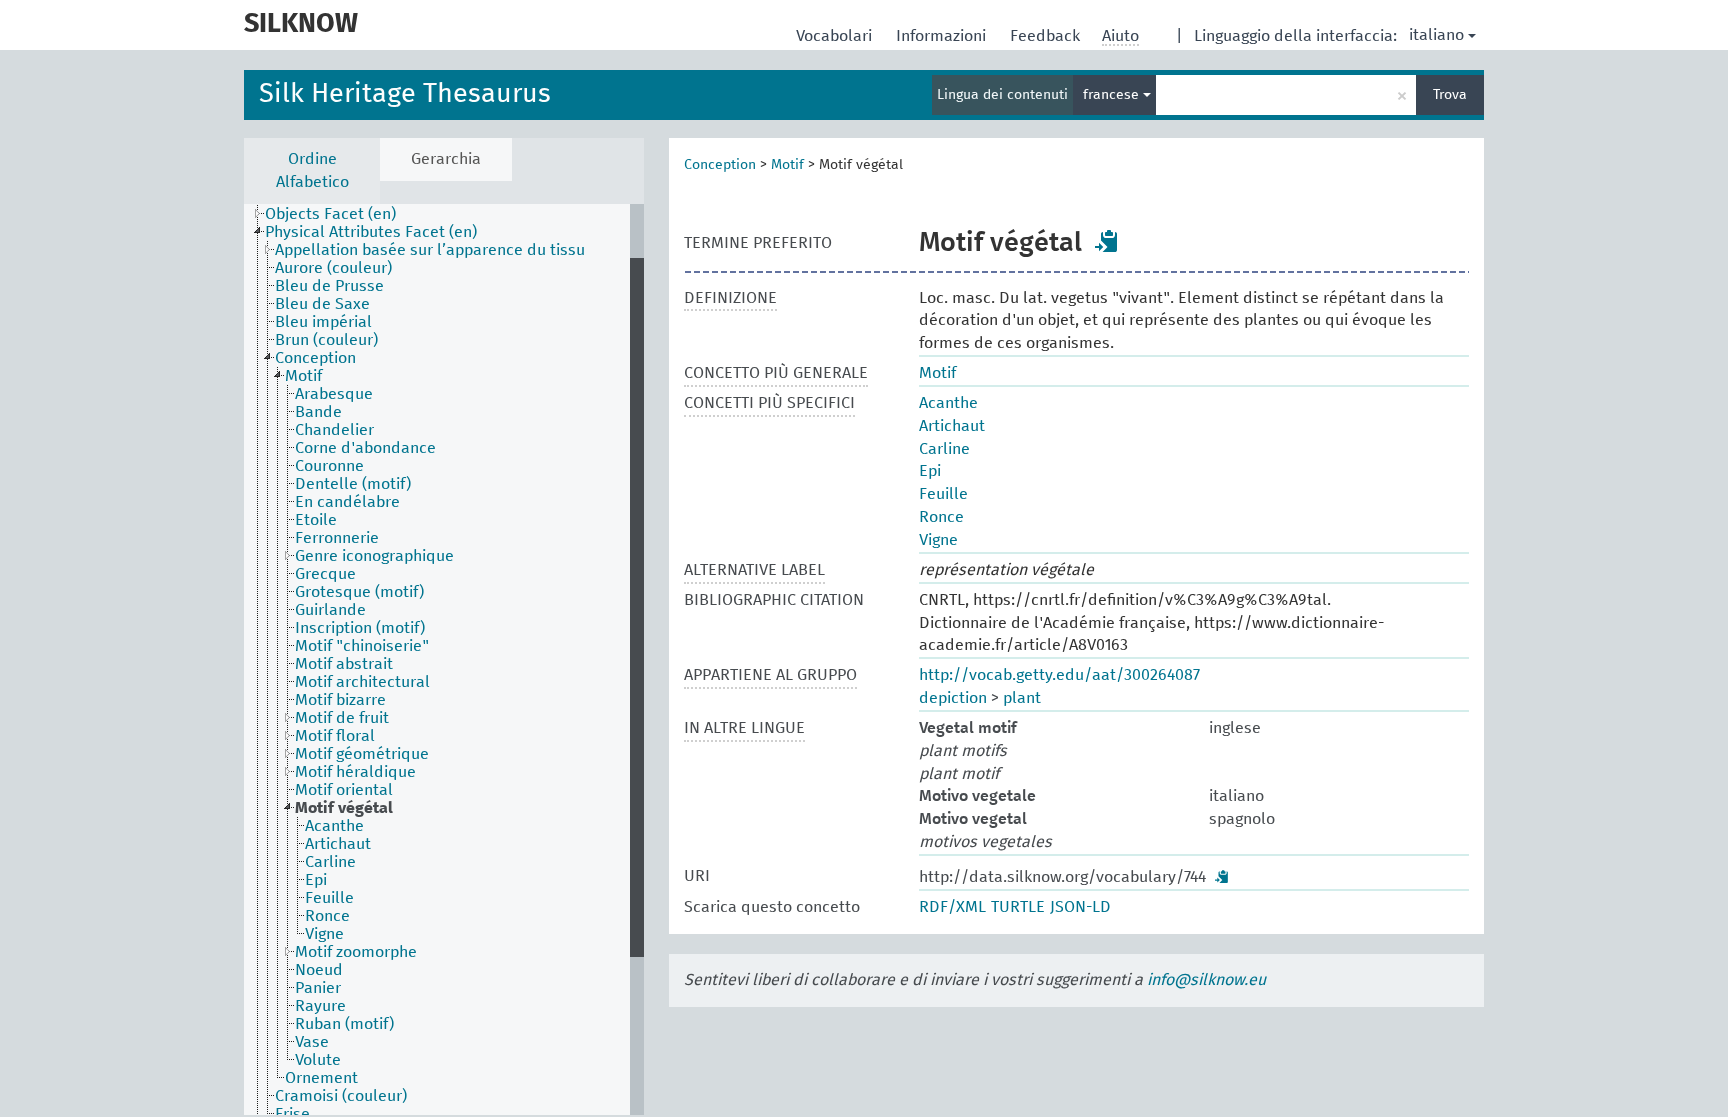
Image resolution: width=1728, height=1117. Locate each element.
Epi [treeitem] (316, 880)
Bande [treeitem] (318, 412)
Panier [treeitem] (318, 988)
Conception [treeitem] (315, 358)
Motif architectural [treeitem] (362, 682)
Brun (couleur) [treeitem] (326, 340)
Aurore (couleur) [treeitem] (333, 268)
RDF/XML (952, 907)
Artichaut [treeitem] (338, 844)
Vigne (938, 540)
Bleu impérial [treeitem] (323, 322)
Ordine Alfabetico (312, 170)
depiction (953, 698)
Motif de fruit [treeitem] (342, 718)
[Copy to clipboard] (1107, 241)
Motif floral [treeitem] (335, 736)
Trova (1450, 95)
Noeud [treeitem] (319, 970)
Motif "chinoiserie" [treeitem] (362, 646)
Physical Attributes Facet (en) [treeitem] (371, 232)
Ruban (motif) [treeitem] (344, 1024)
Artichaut (952, 426)
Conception (720, 165)
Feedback (1047, 36)
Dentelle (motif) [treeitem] (353, 484)
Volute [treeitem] (318, 1060)
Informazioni (943, 36)
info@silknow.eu (1206, 980)
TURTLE (1018, 907)
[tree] (444, 659)
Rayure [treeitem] (320, 1006)
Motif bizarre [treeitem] (340, 700)
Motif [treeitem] (303, 376)
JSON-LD (1080, 907)
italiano (1436, 35)
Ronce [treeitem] (327, 916)
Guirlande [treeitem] (330, 610)
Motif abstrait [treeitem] (344, 664)
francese (1113, 95)
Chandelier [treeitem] (334, 430)
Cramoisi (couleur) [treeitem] (341, 1096)
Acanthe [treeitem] (334, 826)
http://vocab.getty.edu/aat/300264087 (1059, 675)
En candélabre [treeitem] (347, 502)
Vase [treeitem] (312, 1042)
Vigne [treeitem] (324, 934)
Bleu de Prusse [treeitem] (329, 286)
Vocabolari (836, 36)
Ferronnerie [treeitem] (337, 538)
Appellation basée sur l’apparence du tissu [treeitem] (430, 250)
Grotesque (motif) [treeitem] (359, 592)
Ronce (941, 517)
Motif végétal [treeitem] (344, 808)
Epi (930, 471)
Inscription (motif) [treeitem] (360, 628)
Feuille (943, 494)
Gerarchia (446, 159)
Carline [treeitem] (330, 862)
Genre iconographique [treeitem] (374, 556)
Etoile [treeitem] (316, 520)
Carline (944, 449)
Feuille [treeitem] (329, 898)
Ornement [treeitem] (321, 1078)
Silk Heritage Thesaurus (405, 94)
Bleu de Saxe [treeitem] (322, 304)
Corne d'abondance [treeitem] (365, 448)
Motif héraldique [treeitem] (355, 772)
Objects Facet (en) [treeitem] (330, 214)
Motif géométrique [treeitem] (362, 754)
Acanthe (948, 403)
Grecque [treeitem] (325, 574)
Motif (787, 165)
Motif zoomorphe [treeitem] (356, 952)
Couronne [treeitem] (329, 466)
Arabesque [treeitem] (334, 394)
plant (1022, 698)
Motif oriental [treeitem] (344, 790)
